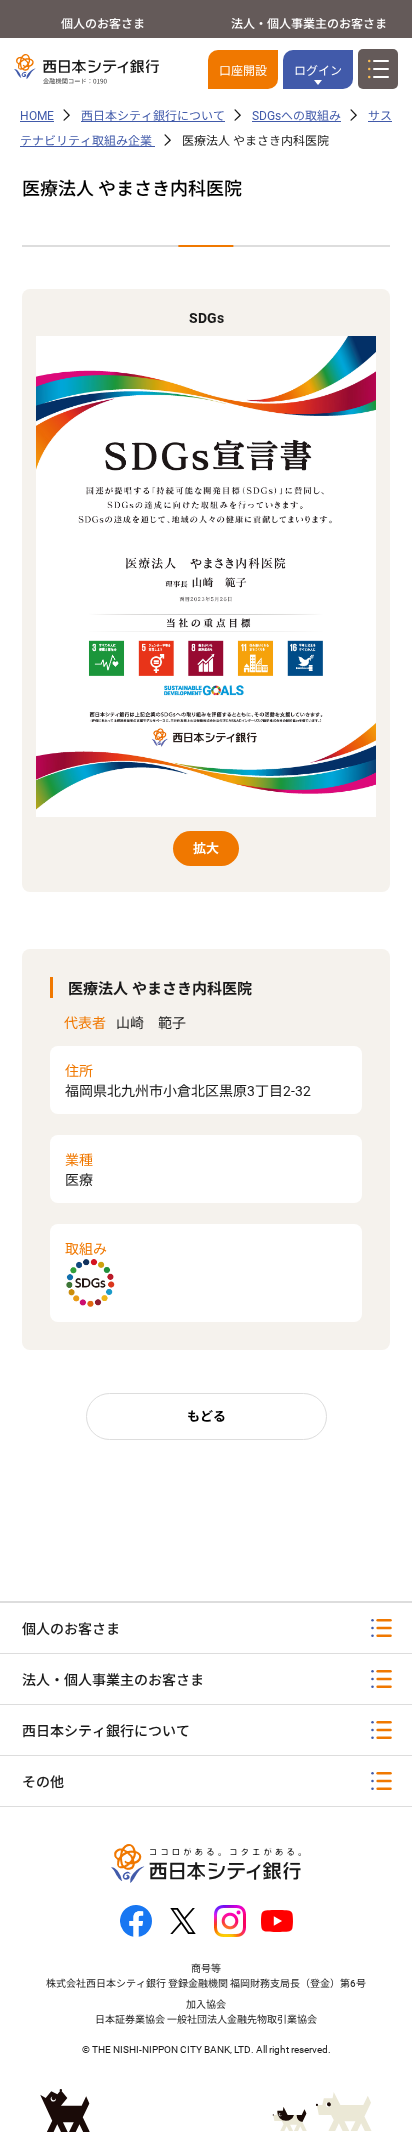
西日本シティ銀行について (153, 116)
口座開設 (243, 71)
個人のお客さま (103, 24)
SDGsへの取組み (296, 116)
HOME (37, 116)
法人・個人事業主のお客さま (309, 24)
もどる (206, 1416)
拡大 (206, 848)
